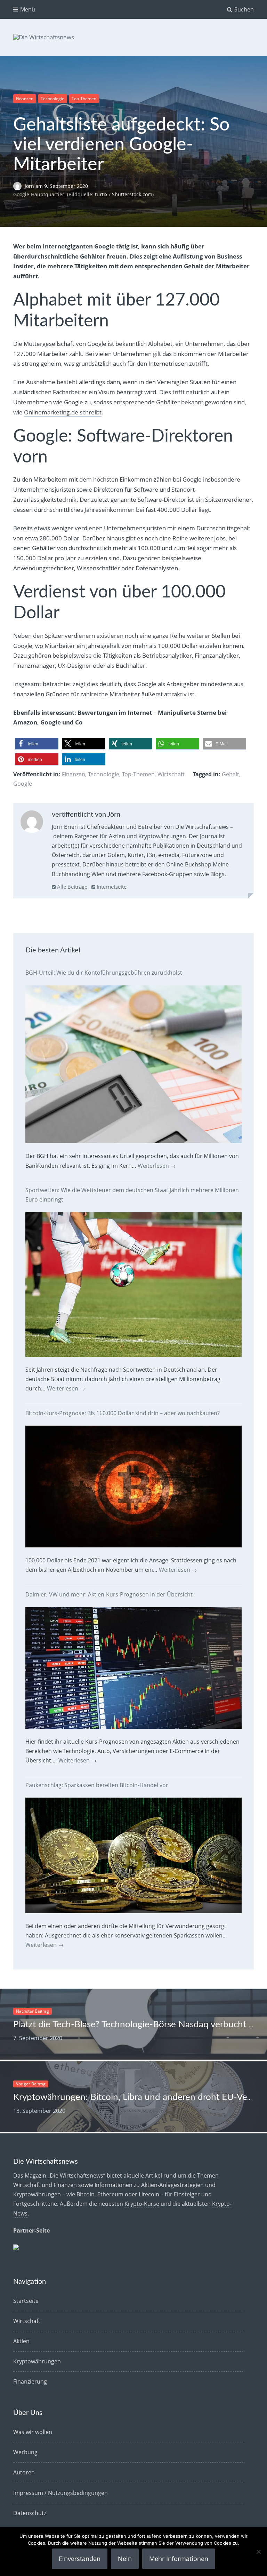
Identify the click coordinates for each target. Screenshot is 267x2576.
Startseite (26, 2301)
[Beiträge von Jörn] (32, 823)
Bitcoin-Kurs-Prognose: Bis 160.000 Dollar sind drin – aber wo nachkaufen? (123, 1413)
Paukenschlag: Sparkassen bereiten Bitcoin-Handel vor (97, 1785)
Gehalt (230, 774)
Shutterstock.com (132, 194)
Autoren (24, 2472)
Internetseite (111, 887)
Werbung (25, 2452)
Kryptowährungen (37, 2361)
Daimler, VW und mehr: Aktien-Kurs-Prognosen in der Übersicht (109, 1594)
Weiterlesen (157, 1166)
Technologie (52, 99)
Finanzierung (30, 2381)
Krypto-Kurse (142, 2204)
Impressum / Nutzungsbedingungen (60, 2493)
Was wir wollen (33, 2432)
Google (23, 784)
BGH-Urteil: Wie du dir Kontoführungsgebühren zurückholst (104, 973)
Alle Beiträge (71, 887)
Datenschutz (30, 2513)
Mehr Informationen (179, 2559)
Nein (125, 2559)
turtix (101, 194)
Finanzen (25, 99)
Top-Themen (84, 99)
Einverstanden (80, 2559)
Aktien (21, 2341)
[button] (37, 744)
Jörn (30, 186)
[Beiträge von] (19, 186)
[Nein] (258, 2552)
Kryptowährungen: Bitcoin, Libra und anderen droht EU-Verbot (139, 2097)
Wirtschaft (171, 774)
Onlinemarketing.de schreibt (63, 412)
